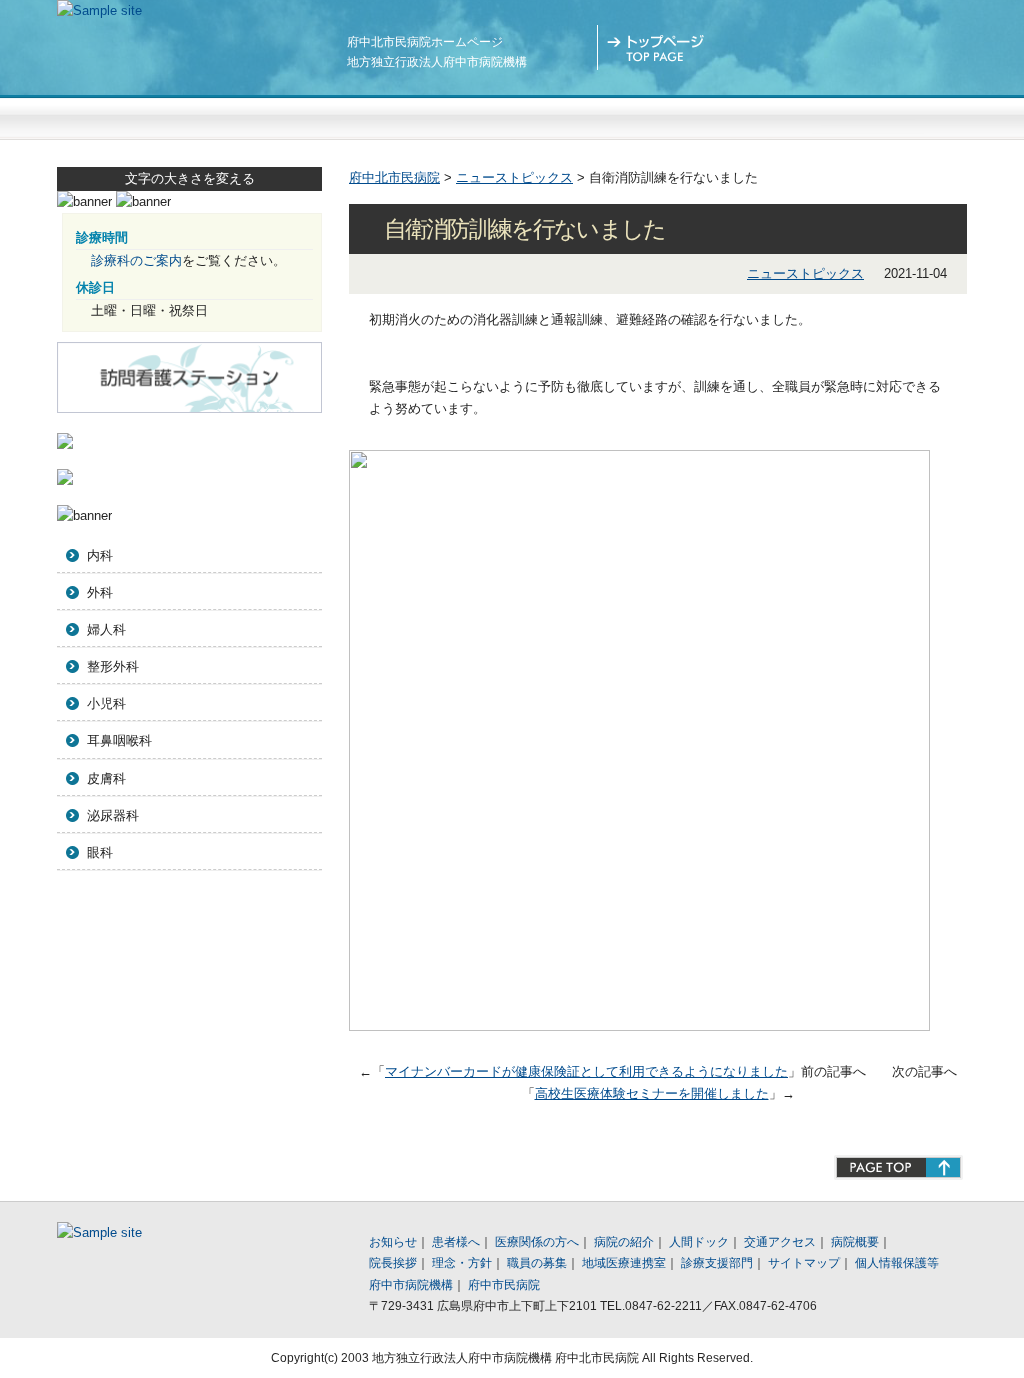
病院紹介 (694, 116)
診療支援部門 (717, 1263)
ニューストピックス (148, 116)
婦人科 (106, 629)
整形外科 (113, 666)
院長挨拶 (393, 1263)
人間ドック (876, 116)
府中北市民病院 (394, 177)
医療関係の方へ (537, 1242)
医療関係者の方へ (512, 116)
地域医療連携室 (624, 1263)
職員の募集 (537, 1263)
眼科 (100, 852)
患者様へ (330, 116)
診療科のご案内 (136, 260)
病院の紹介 (624, 1242)
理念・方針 (462, 1263)
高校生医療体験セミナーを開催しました (652, 1093)
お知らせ (393, 1242)
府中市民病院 (504, 1285)
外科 (100, 592)
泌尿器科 (113, 815)
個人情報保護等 (897, 1263)
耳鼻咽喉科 (119, 740)
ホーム (657, 47)
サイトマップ (897, 47)
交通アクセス (777, 47)
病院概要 (855, 1242)
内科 (100, 555)
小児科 (106, 703)
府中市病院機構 (411, 1285)
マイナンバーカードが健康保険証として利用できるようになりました (586, 1071)
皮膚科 (106, 778)
